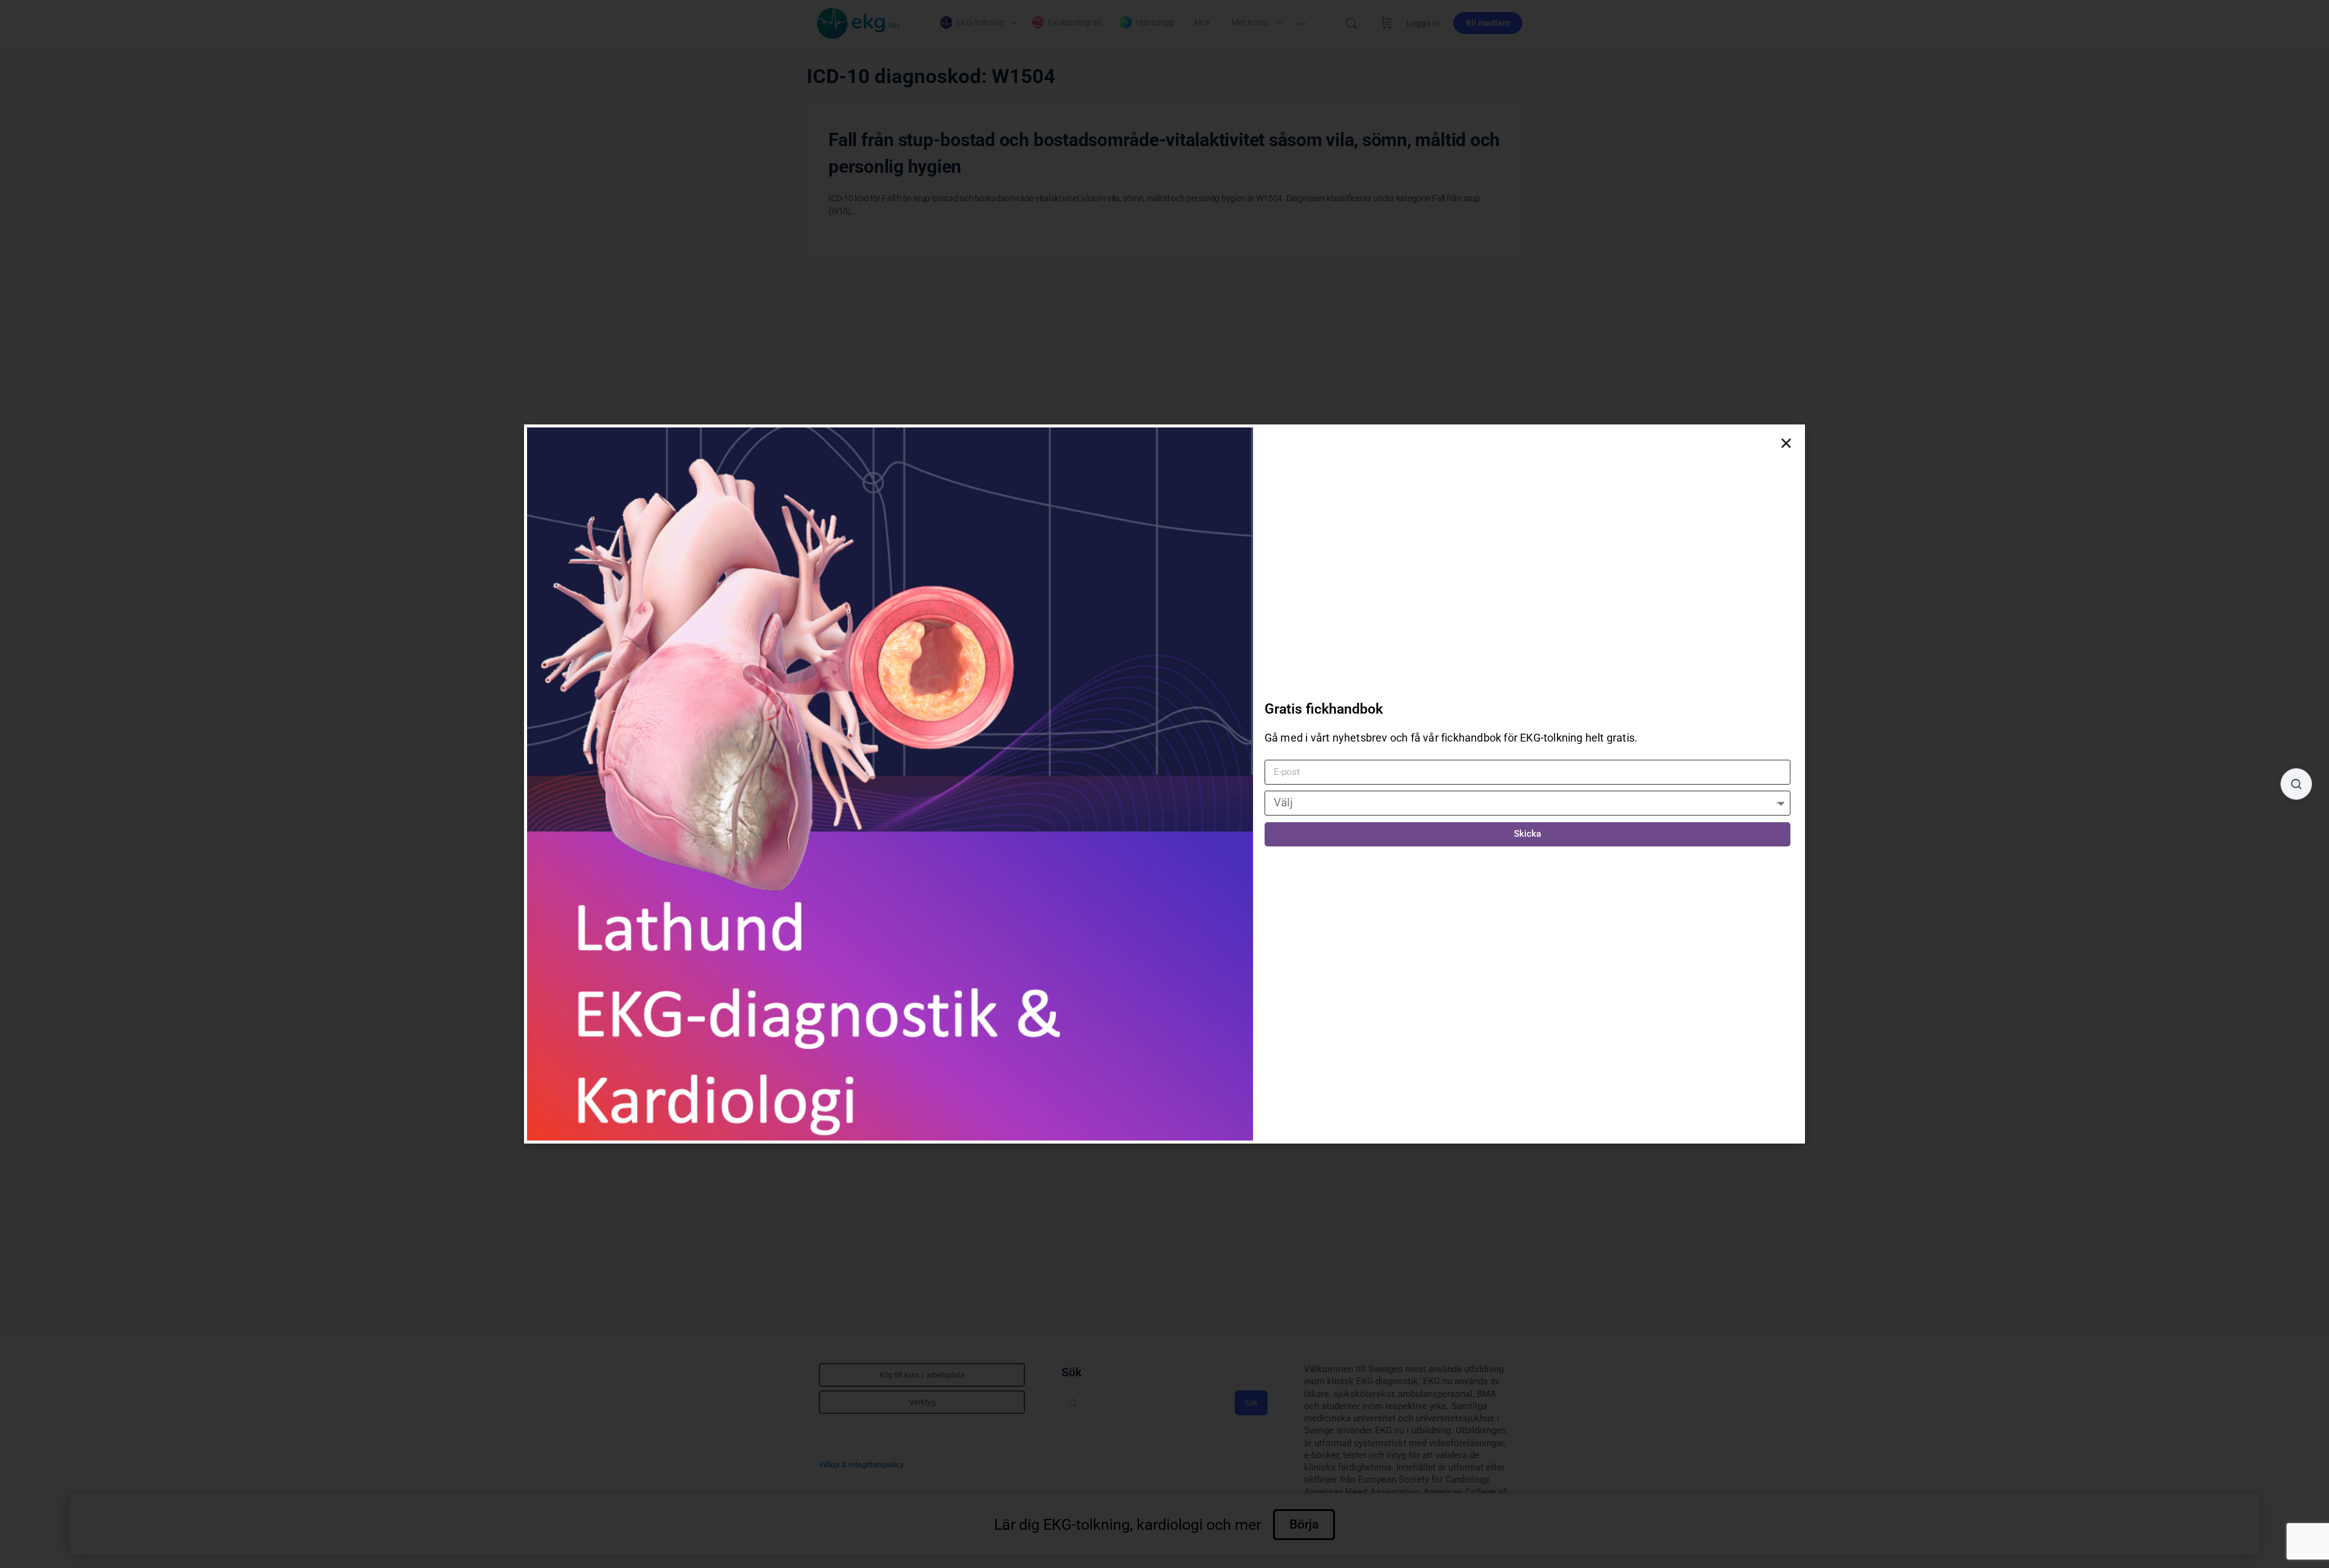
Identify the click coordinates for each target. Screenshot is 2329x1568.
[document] (1164, 784)
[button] (1786, 443)
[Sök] (2296, 784)
